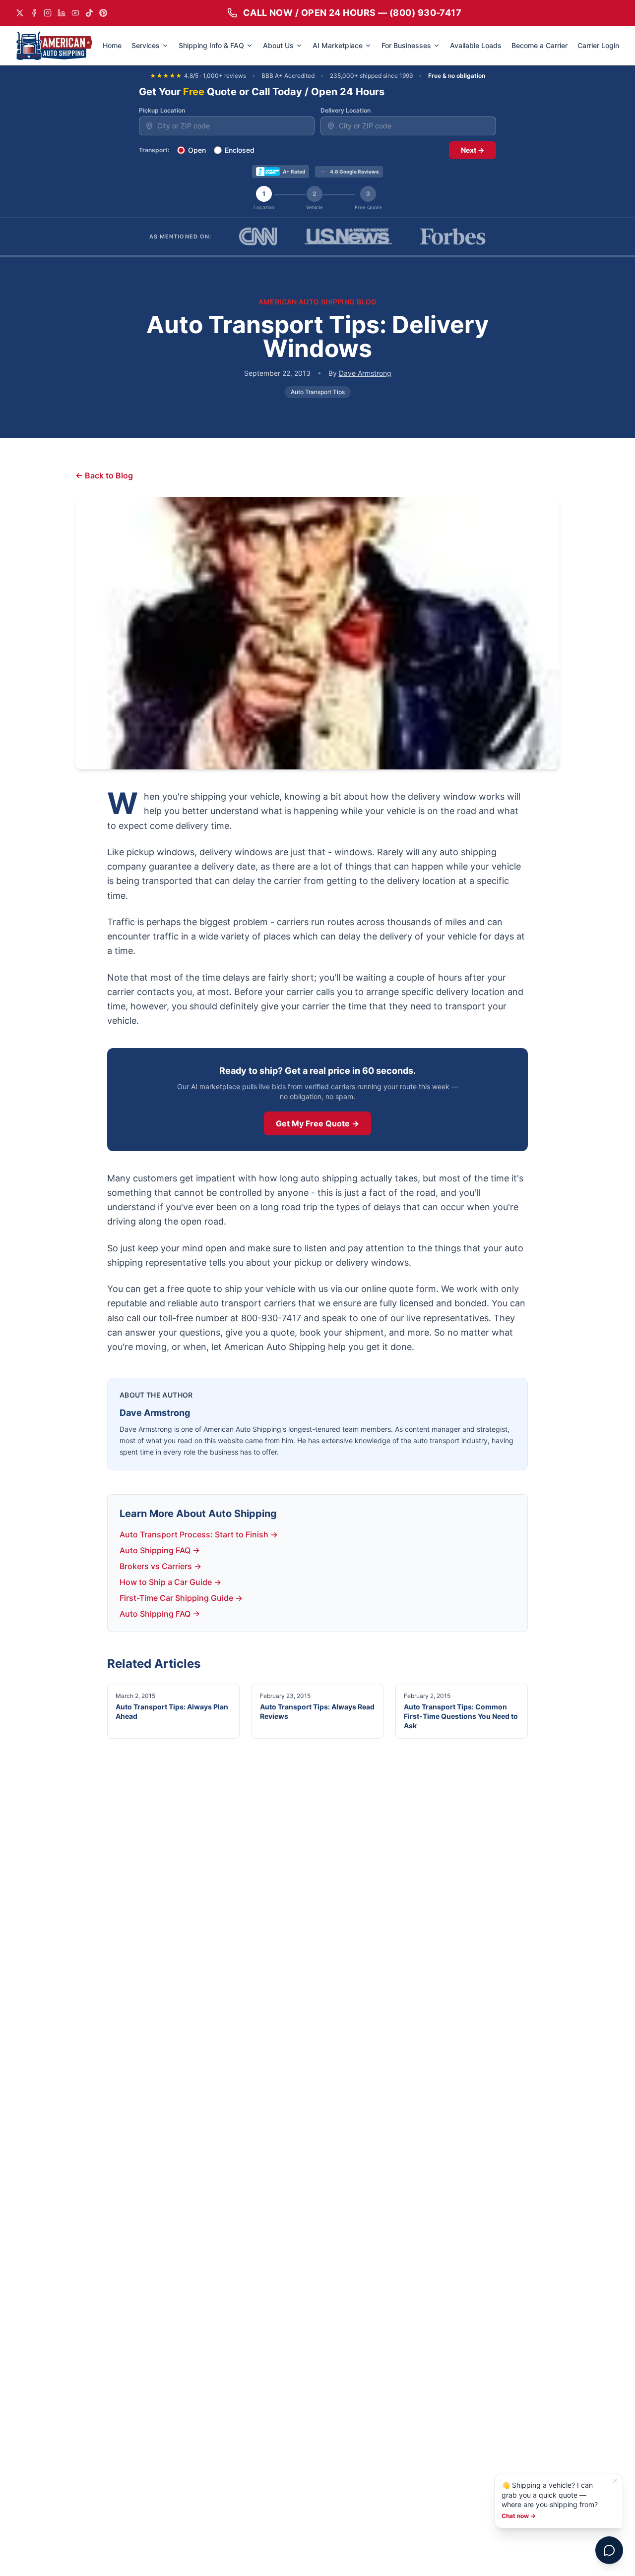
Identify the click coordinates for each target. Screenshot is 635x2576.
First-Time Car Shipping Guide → (181, 1598)
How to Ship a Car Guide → (170, 1582)
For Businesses (406, 45)
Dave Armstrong (365, 373)
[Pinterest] (103, 13)
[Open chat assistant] (609, 2550)
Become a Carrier (540, 45)
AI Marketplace (338, 45)
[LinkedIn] (62, 13)
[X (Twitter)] (20, 13)
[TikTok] (89, 13)
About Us (278, 45)
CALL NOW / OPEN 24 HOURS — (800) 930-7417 (352, 13)
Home (112, 45)
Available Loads (476, 45)
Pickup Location (162, 110)
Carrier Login (598, 45)
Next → (473, 150)
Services (146, 45)
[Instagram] (48, 13)
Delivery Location (346, 110)
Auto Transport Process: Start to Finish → (199, 1534)
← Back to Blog (104, 475)
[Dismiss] (615, 2481)
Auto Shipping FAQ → (160, 1550)
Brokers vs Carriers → (160, 1566)
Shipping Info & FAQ (211, 45)
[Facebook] (34, 13)
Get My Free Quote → (317, 1123)
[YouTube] (75, 13)
